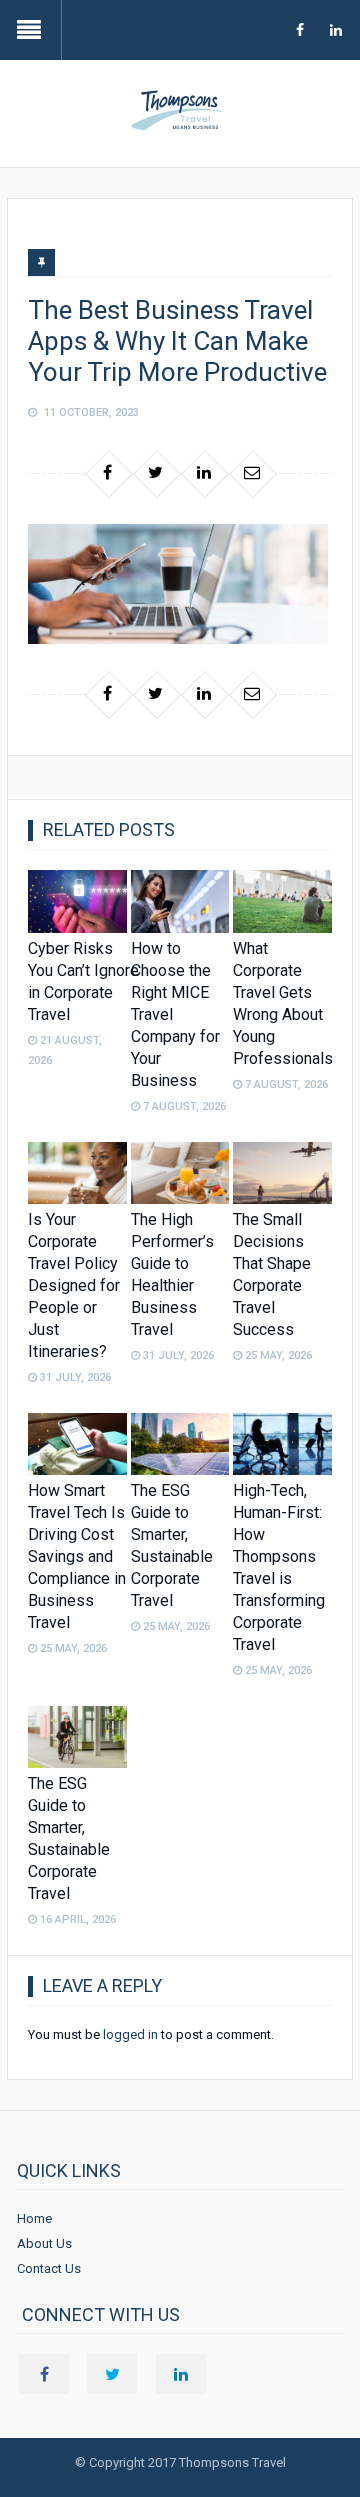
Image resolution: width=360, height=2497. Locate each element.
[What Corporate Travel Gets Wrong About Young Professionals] (282, 901)
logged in (130, 2034)
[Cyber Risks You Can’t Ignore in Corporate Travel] (77, 901)
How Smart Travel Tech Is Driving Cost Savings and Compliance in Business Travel (77, 1556)
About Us (44, 2243)
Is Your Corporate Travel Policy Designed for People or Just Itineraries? (74, 1285)
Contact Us (49, 2268)
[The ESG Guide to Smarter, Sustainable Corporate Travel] (180, 1444)
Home (34, 2218)
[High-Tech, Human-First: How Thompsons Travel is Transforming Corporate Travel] (282, 1444)
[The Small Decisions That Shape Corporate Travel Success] (282, 1173)
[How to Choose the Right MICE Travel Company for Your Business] (180, 901)
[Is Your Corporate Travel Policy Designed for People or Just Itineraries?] (77, 1173)
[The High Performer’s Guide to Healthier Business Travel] (180, 1173)
